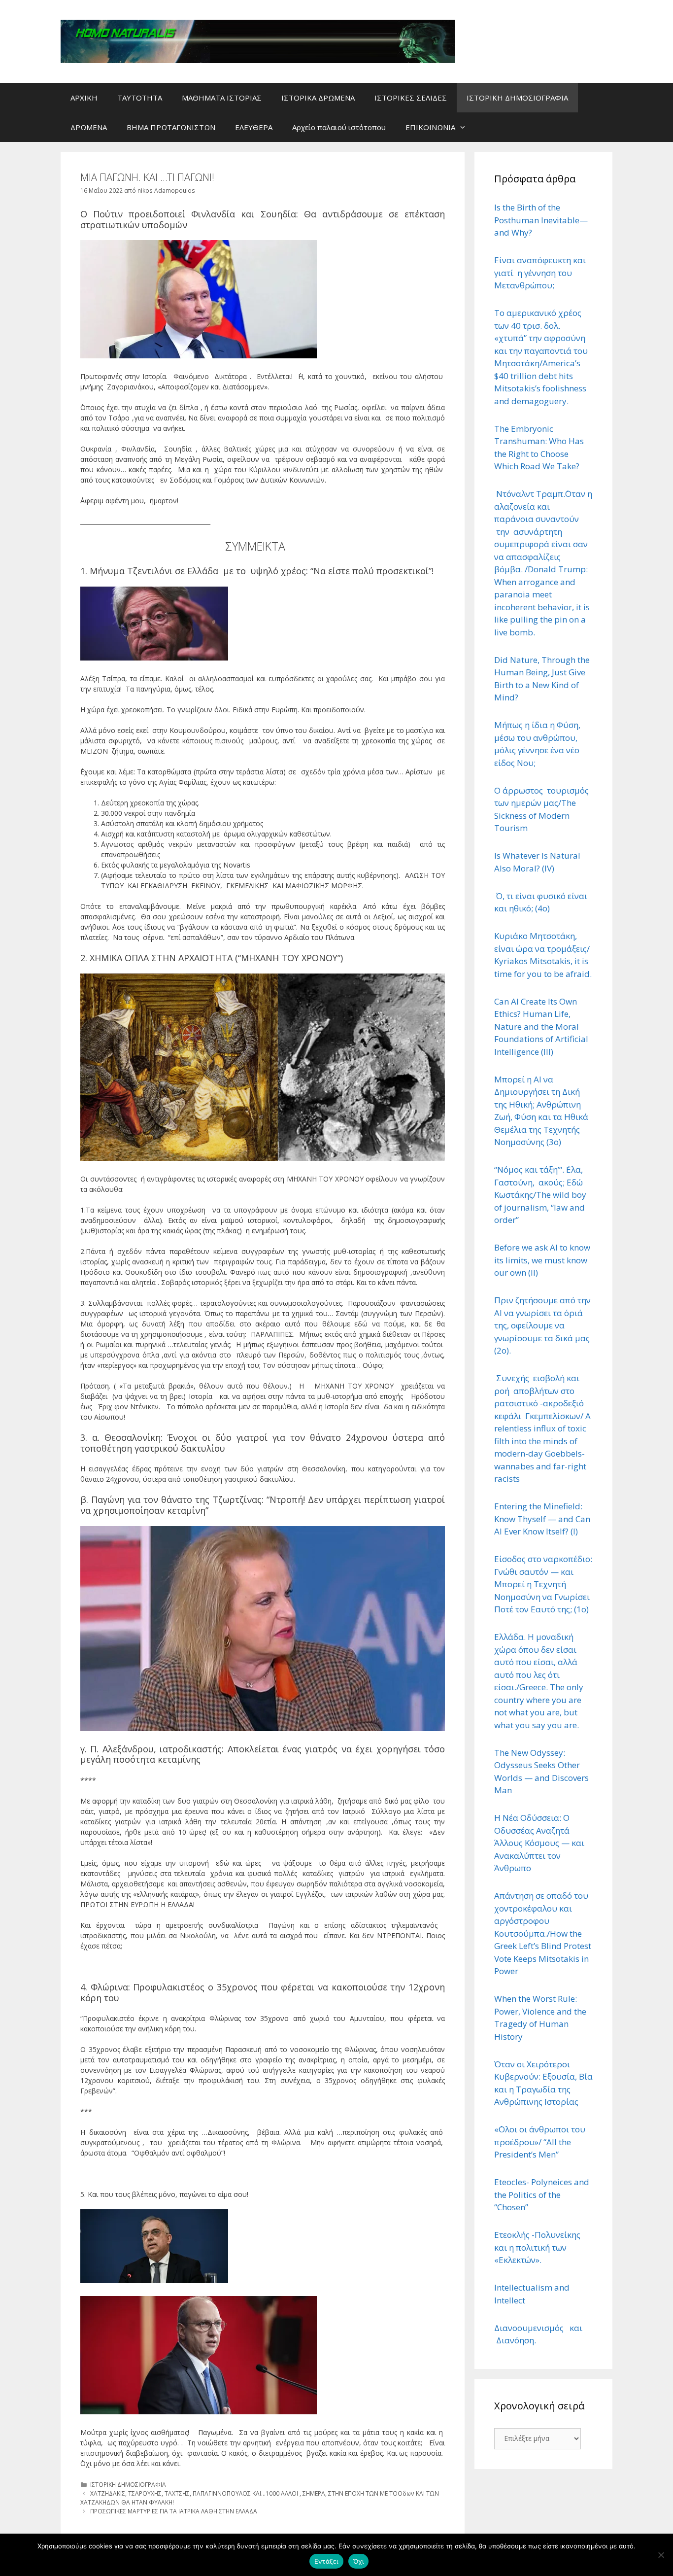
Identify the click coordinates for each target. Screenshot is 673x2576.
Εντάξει (326, 2561)
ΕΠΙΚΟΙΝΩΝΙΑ (430, 127)
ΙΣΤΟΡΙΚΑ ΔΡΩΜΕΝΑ (318, 98)
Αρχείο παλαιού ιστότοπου (339, 127)
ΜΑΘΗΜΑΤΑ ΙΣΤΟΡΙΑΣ (222, 98)
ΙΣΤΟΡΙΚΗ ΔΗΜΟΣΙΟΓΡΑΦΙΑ (517, 98)
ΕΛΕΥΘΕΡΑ (254, 127)
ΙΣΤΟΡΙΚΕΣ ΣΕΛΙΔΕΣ (411, 98)
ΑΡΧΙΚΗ (84, 98)
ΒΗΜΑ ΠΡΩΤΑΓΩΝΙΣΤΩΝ (171, 127)
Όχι (359, 2561)
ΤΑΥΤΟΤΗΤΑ (140, 98)
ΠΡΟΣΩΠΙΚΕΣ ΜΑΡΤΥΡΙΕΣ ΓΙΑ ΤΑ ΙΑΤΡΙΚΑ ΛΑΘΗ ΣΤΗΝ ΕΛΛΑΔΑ (174, 2511)
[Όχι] (661, 2555)
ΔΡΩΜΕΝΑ (89, 127)
